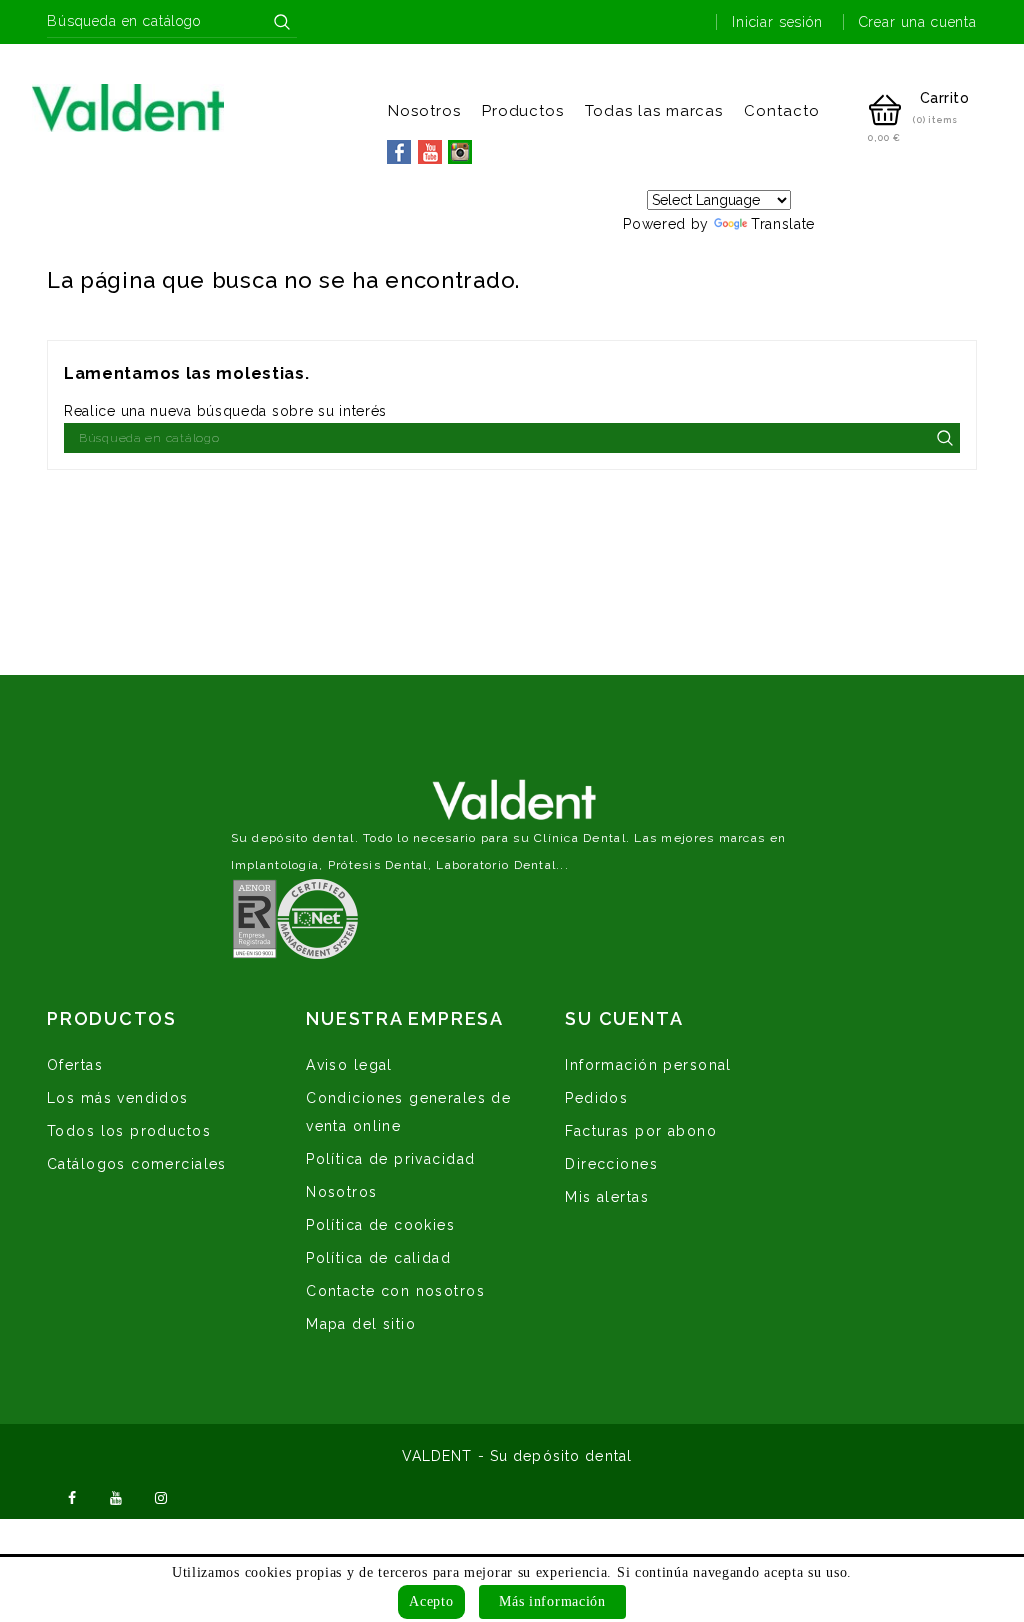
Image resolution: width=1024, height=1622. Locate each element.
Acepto (431, 1601)
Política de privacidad (390, 1159)
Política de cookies (380, 1225)
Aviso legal (349, 1065)
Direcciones (611, 1164)
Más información (552, 1601)
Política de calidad (378, 1258)
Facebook (72, 1496)
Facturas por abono (641, 1131)
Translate (783, 224)
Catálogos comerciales (137, 1164)
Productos (523, 111)
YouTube (117, 1496)
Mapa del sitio (361, 1324)
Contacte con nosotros (395, 1291)
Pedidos (596, 1098)
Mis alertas (607, 1197)
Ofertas (75, 1065)
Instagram (161, 1496)
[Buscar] (282, 22)
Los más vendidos (118, 1098)
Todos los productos (129, 1131)
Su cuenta (624, 1018)
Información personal (648, 1065)
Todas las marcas (654, 111)
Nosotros (424, 111)
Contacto (782, 111)
